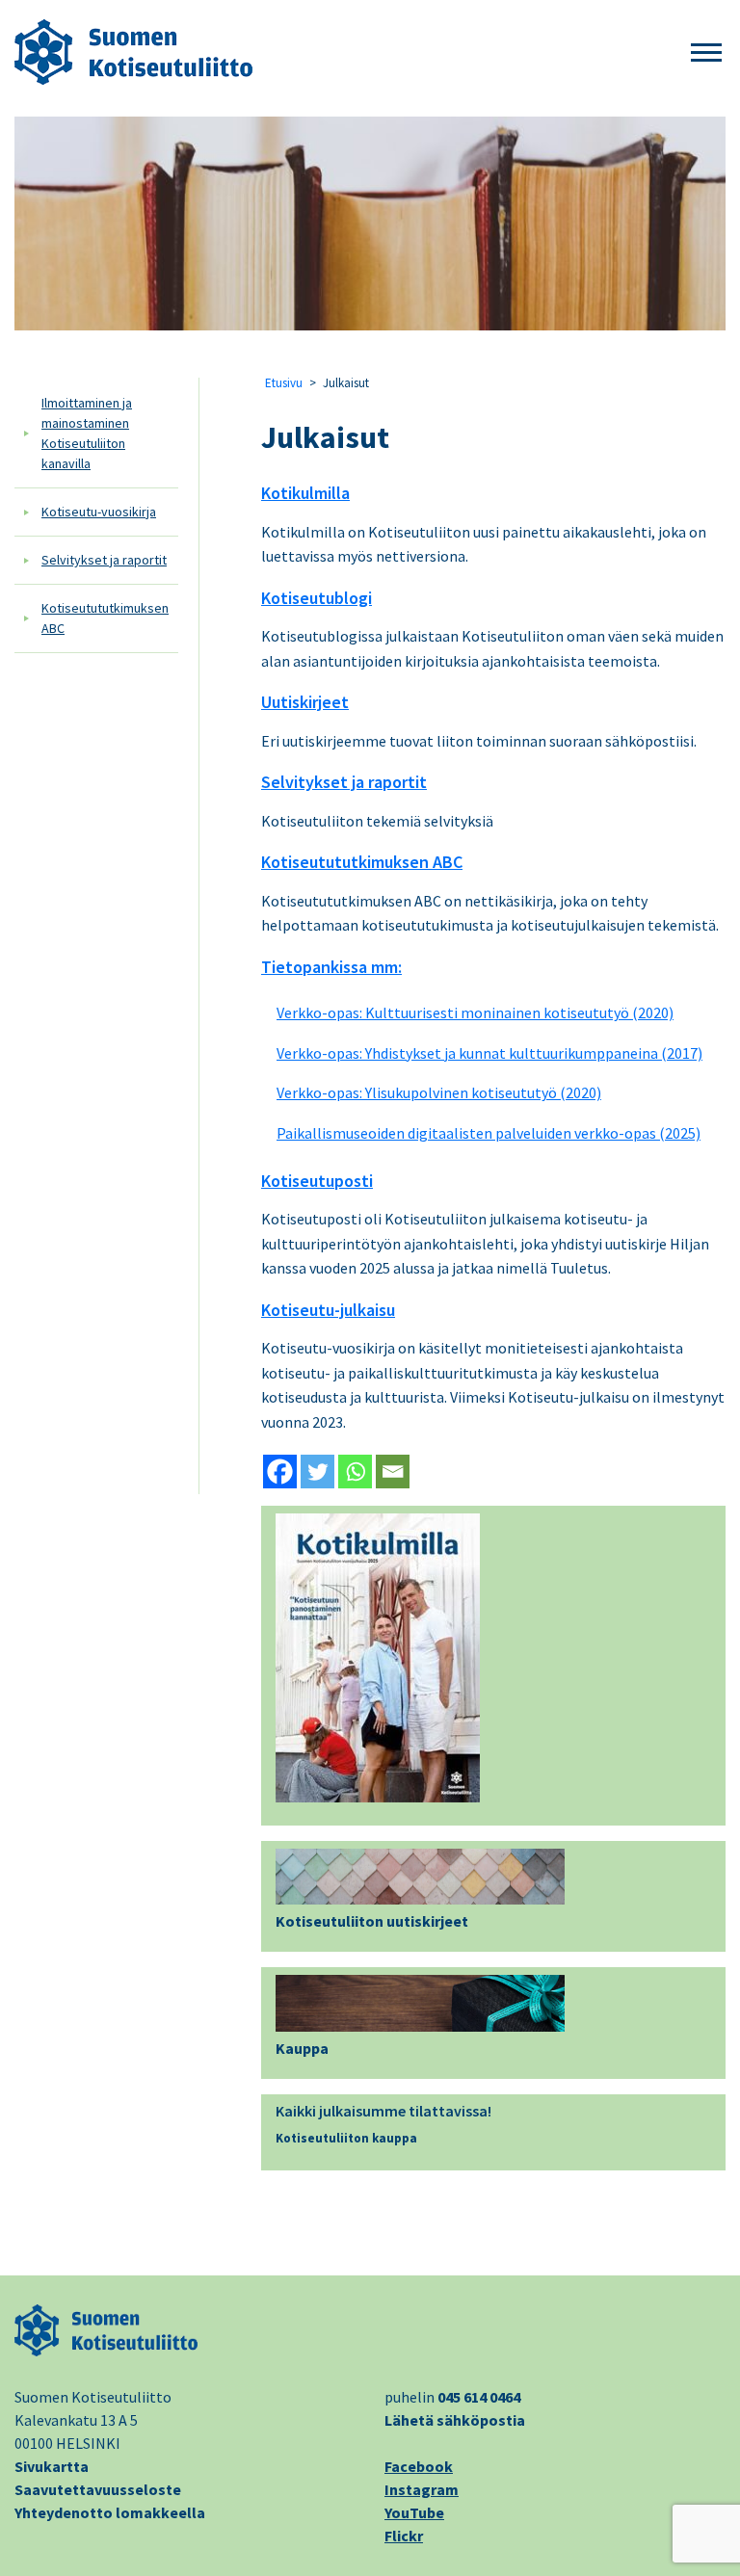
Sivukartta (52, 2466)
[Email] (393, 1472)
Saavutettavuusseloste (98, 2489)
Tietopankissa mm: (331, 967)
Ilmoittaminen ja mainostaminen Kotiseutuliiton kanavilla (87, 433)
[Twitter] (317, 1472)
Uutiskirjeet (305, 702)
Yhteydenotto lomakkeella (110, 2512)
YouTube (414, 2512)
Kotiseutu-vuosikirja (99, 512)
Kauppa (302, 2048)
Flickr (404, 2536)
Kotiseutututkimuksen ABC (105, 618)
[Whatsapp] (355, 1472)
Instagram (422, 2489)
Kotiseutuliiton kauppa (346, 2138)
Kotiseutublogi (317, 598)
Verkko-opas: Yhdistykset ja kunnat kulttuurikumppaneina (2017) (489, 1053)
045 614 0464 (479, 2397)
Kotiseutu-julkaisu (328, 1310)
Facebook (419, 2466)
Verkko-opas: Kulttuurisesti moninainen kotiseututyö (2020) (475, 1012)
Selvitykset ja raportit (104, 560)
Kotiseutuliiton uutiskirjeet (372, 1921)
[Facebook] (280, 1472)
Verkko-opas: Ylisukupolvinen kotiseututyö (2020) (439, 1092)
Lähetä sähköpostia (455, 2420)
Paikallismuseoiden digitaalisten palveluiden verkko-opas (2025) (489, 1133)
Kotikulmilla (305, 493)
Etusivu (284, 383)
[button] (706, 53)
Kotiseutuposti (317, 1181)
